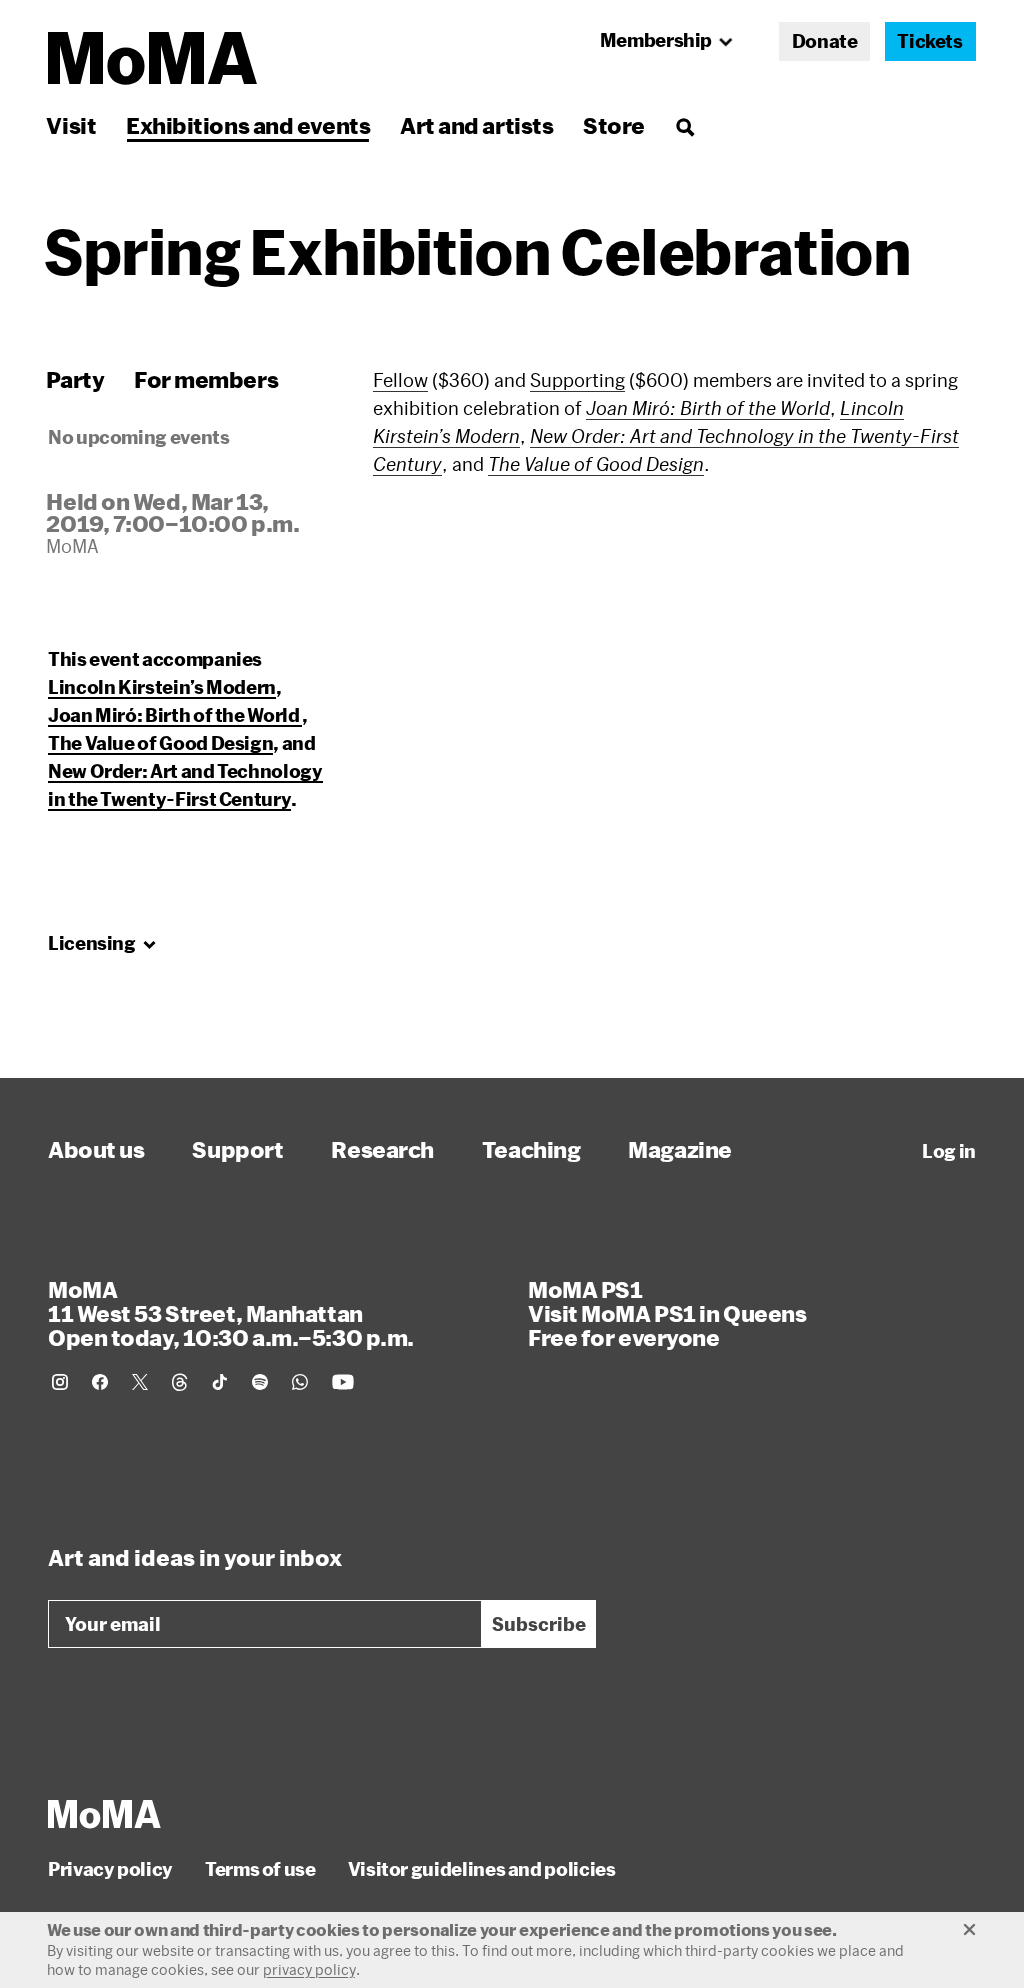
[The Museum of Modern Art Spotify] (260, 1382)
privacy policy (309, 1969)
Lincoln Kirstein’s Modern (162, 687)
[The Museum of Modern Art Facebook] (100, 1382)
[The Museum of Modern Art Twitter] (140, 1382)
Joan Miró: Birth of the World (175, 715)
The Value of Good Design (160, 743)
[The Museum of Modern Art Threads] (180, 1382)
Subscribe (539, 1624)
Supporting (577, 380)
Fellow (400, 380)
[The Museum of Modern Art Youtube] (343, 1382)
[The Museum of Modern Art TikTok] (220, 1382)
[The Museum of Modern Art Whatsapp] (300, 1382)
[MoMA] (104, 1814)
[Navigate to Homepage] (152, 58)
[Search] (684, 125)
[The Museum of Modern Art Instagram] (60, 1382)
